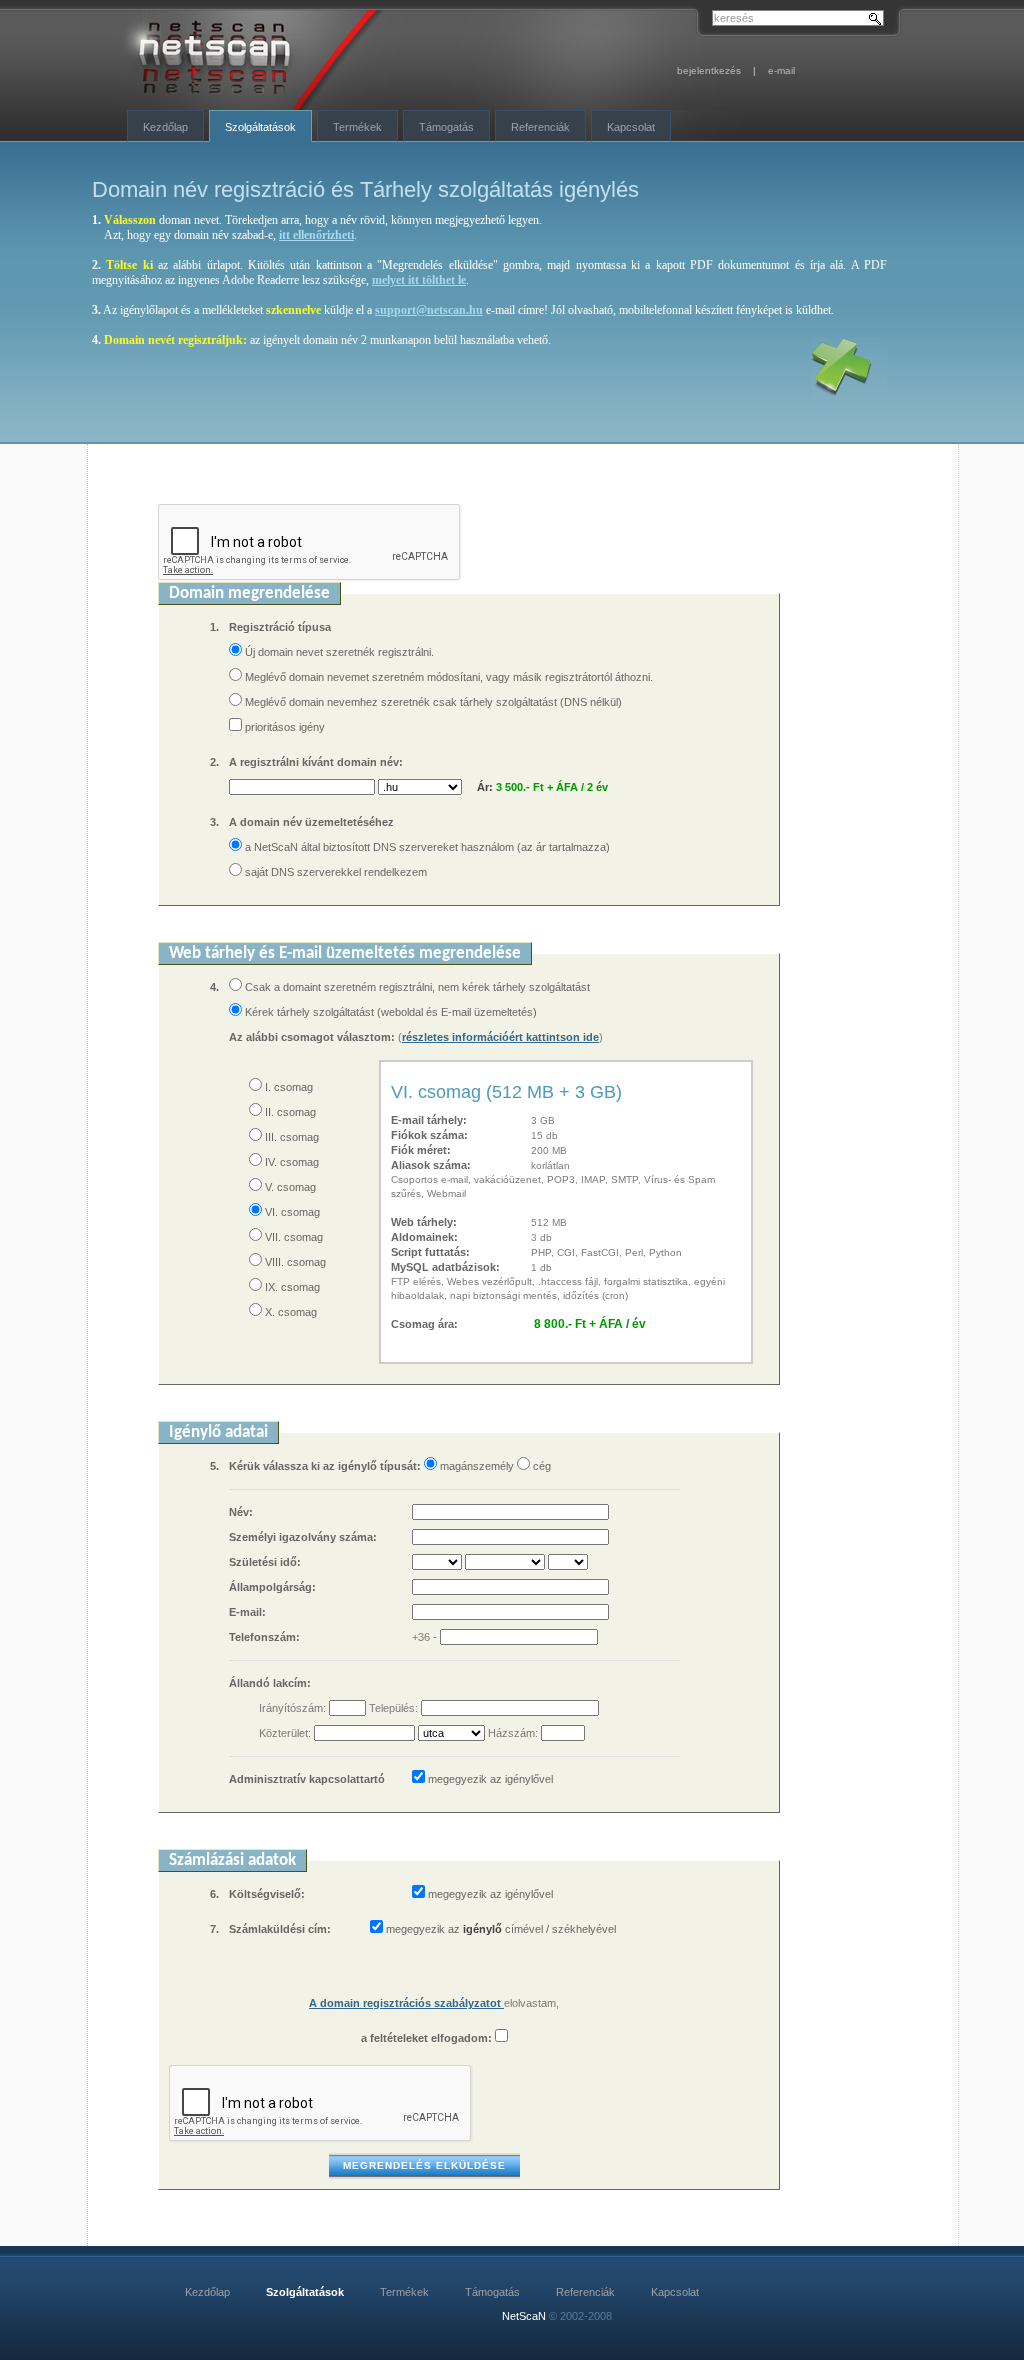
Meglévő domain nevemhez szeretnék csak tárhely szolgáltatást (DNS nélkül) (432, 702)
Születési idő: (265, 1562)
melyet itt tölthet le (419, 280)
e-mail (781, 70)
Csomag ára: (424, 1324)
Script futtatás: (430, 1252)
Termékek (357, 127)
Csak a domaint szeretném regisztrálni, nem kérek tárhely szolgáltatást (416, 987)
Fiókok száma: (429, 1135)
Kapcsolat (631, 127)
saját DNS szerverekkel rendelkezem (334, 872)
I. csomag (287, 1087)
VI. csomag (291, 1212)
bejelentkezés (709, 70)
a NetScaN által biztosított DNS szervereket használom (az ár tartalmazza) (426, 847)
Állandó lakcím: (270, 1683)
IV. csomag (290, 1162)
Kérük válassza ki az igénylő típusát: (325, 1466)
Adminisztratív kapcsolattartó (307, 1779)
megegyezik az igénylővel (490, 1779)
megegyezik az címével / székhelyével (501, 1929)
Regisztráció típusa (280, 627)
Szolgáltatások (260, 127)
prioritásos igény (285, 727)
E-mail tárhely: (429, 1120)
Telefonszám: (264, 1637)
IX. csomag (291, 1287)
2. (214, 762)
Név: (241, 1512)
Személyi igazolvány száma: (303, 1537)
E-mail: (247, 1612)
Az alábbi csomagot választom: (313, 1037)
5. (214, 1466)
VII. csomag (292, 1237)
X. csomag (289, 1312)
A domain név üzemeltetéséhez (311, 822)
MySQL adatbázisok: (445, 1267)
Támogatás (446, 127)
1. (214, 627)
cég (540, 1466)
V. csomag (289, 1187)
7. (214, 1929)
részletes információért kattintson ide (500, 1037)
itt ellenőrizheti (316, 235)
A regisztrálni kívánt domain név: (316, 762)
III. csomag (290, 1137)
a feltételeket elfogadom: (426, 2038)
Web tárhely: (424, 1222)
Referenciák (540, 127)
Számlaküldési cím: (281, 1929)
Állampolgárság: (272, 1587)
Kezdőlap (165, 127)
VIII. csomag (294, 1262)
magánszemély (475, 1466)
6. (214, 1894)
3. (214, 822)
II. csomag (289, 1112)
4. (214, 987)
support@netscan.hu (429, 310)
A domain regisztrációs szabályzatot (406, 2003)
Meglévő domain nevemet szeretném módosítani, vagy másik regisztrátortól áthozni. (447, 677)
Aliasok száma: (431, 1165)
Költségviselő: (267, 1894)
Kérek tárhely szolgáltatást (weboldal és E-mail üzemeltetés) (389, 1012)
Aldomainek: (424, 1237)
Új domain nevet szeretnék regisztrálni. (338, 652)
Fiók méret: (421, 1150)
